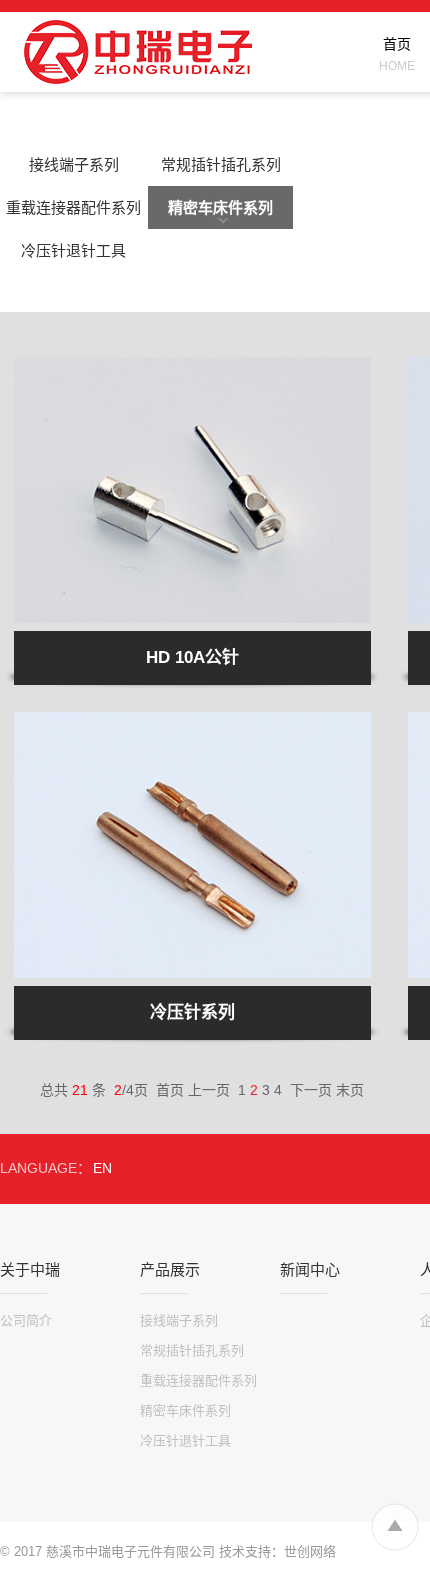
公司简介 (26, 1320)
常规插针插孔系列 (221, 164)
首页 (170, 1090)
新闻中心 (310, 1269)
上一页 (209, 1090)
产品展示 (170, 1269)
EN (102, 1168)
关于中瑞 (30, 1269)
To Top (394, 1526)
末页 (350, 1090)
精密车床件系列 (220, 207)
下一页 (311, 1090)
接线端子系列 (74, 164)
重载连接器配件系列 (73, 207)
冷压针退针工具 (73, 250)
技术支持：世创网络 (277, 1551)
